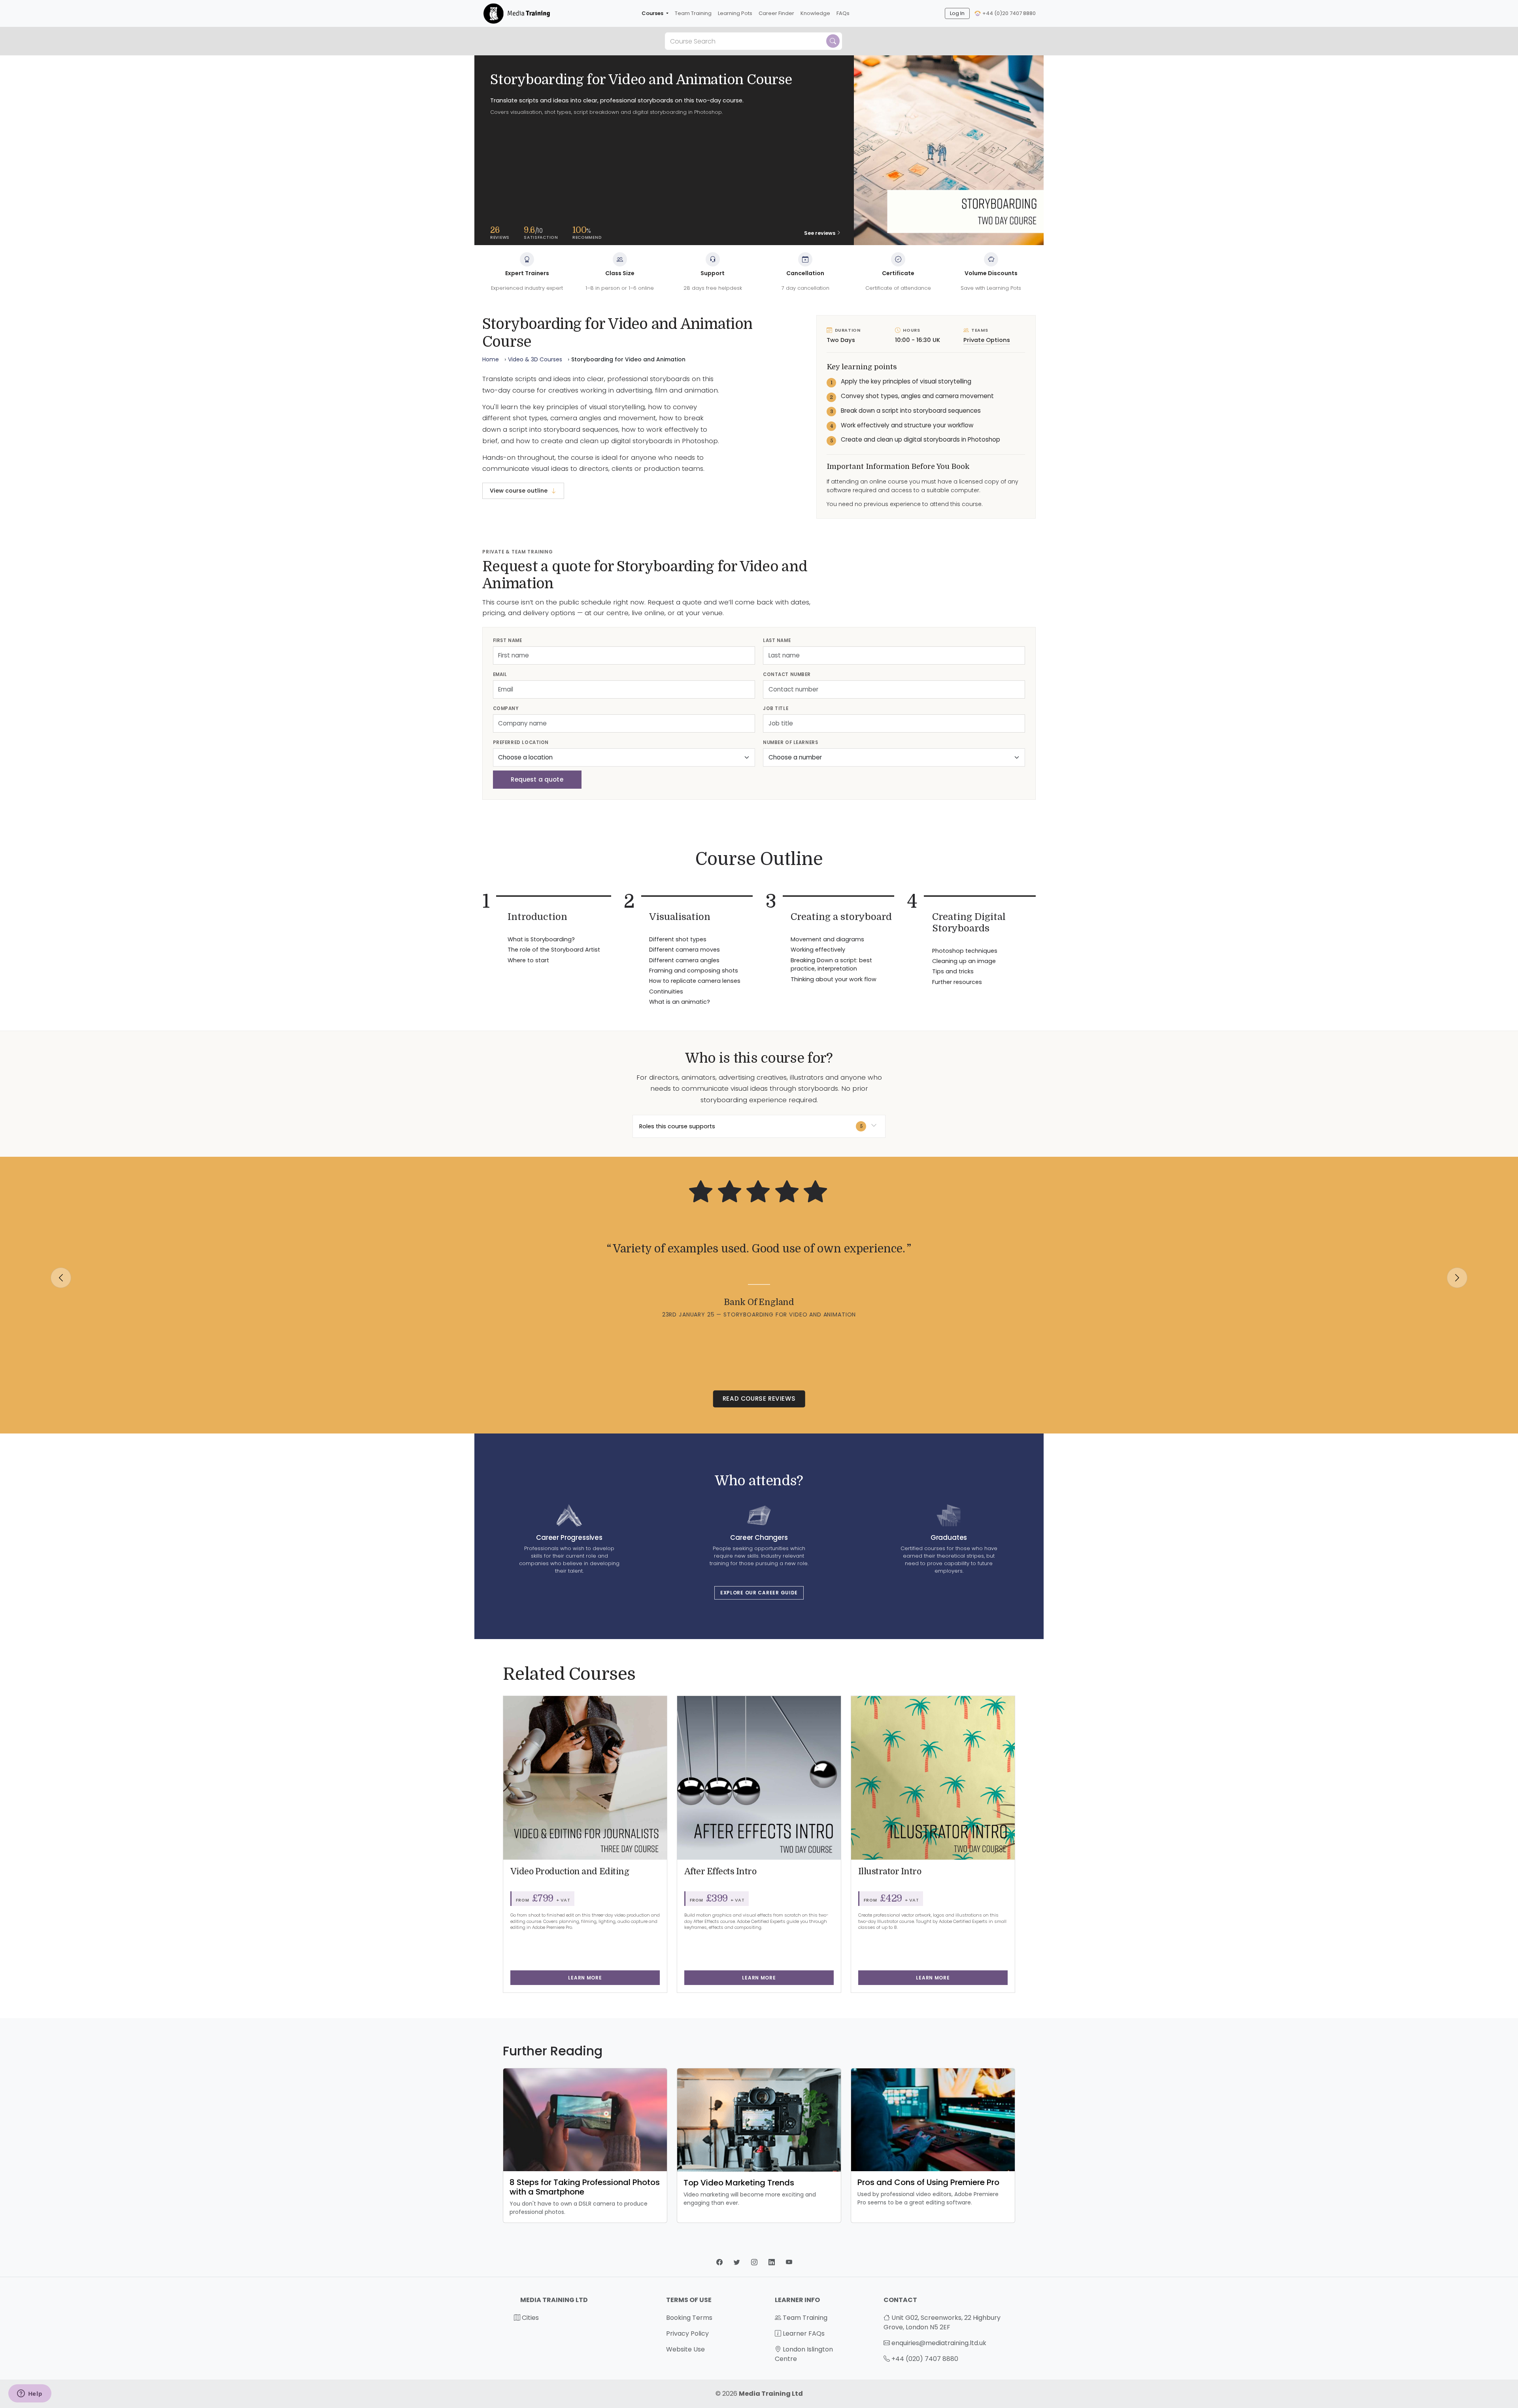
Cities (530, 2318)
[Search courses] (833, 41)
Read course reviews (759, 1399)
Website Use (685, 2349)
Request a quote (537, 779)
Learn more (585, 1978)
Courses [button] (653, 13)
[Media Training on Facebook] (720, 2262)
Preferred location (521, 742)
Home (491, 359)
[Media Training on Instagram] (755, 2262)
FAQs (843, 13)
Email (500, 674)
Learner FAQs (803, 2333)
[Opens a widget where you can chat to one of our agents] (30, 2394)
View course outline (519, 491)
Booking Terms (689, 2318)
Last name (777, 640)
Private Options (987, 340)
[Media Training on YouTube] (789, 2262)
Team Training (693, 13)
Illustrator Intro (890, 1872)
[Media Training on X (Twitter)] (738, 2262)
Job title (776, 708)
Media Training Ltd (771, 2394)
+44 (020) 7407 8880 (925, 2359)
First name (508, 640)
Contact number (787, 674)
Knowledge (815, 13)
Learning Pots (735, 13)
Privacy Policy (687, 2333)
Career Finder (776, 13)
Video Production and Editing (570, 1872)
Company (506, 708)
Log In (957, 13)
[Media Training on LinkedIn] (772, 2262)
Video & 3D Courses (535, 359)
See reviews (820, 233)
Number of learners (790, 742)
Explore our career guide (759, 1593)
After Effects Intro (720, 1872)
